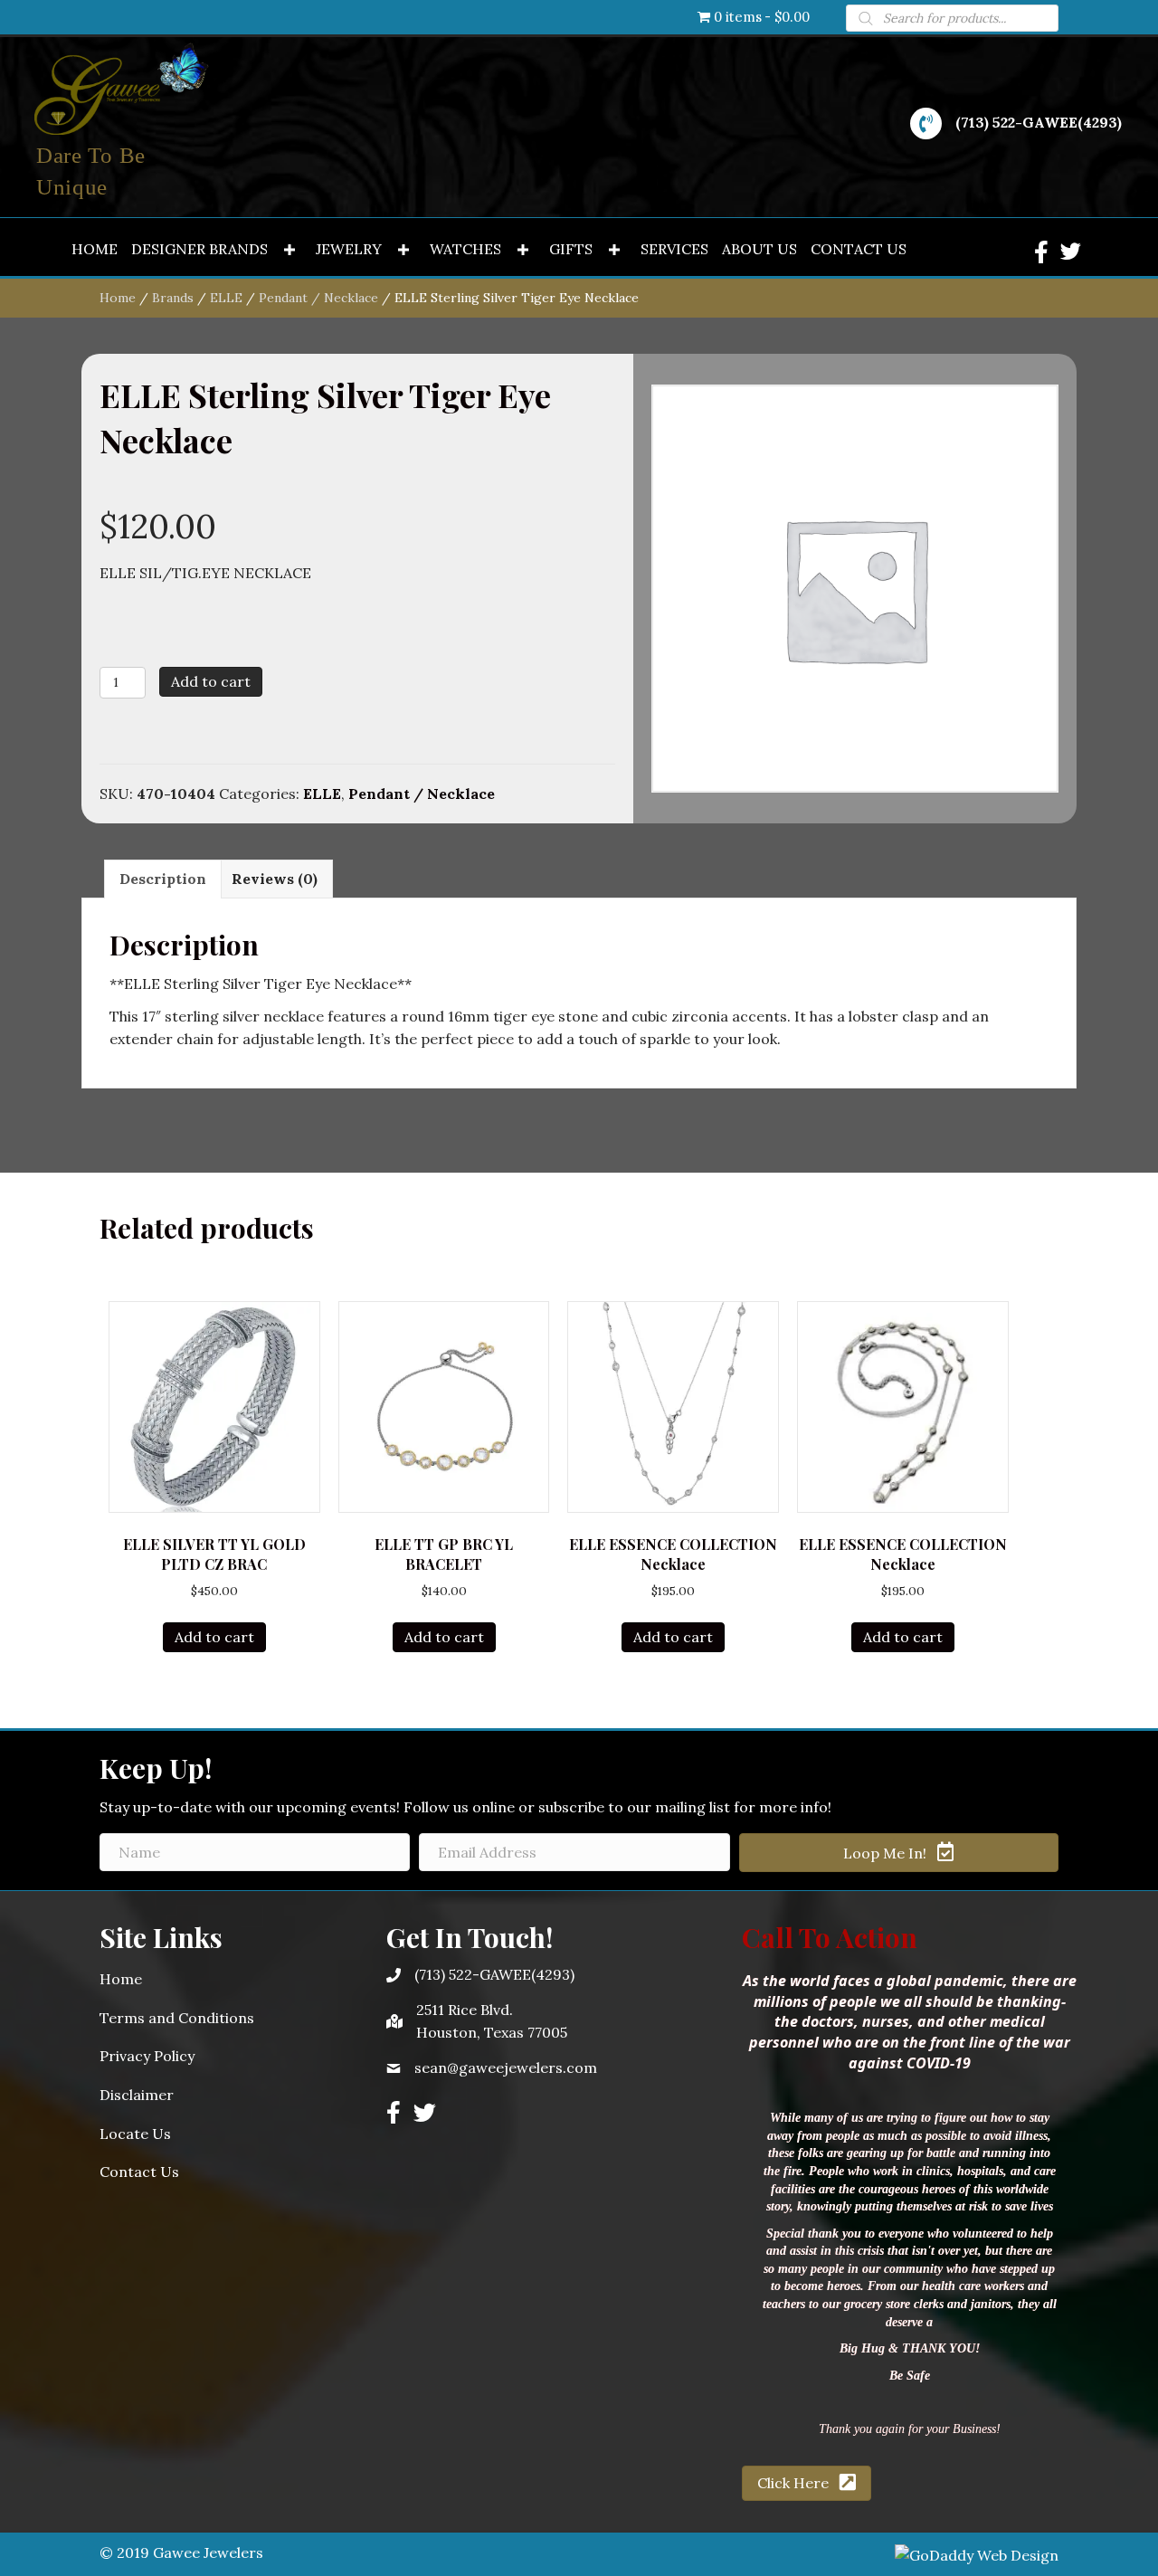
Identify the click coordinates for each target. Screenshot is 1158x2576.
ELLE (226, 298)
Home (118, 298)
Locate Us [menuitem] (135, 2134)
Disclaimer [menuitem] (137, 2095)
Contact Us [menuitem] (139, 2172)
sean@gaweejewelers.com (506, 2067)
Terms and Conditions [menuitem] (177, 2018)
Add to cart (211, 681)
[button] (289, 250)
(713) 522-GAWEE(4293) (1039, 122)
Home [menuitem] (121, 1979)
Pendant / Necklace (318, 298)
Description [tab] (163, 879)
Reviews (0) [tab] (275, 879)
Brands (173, 298)
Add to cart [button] (214, 1637)
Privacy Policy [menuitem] (147, 2056)
